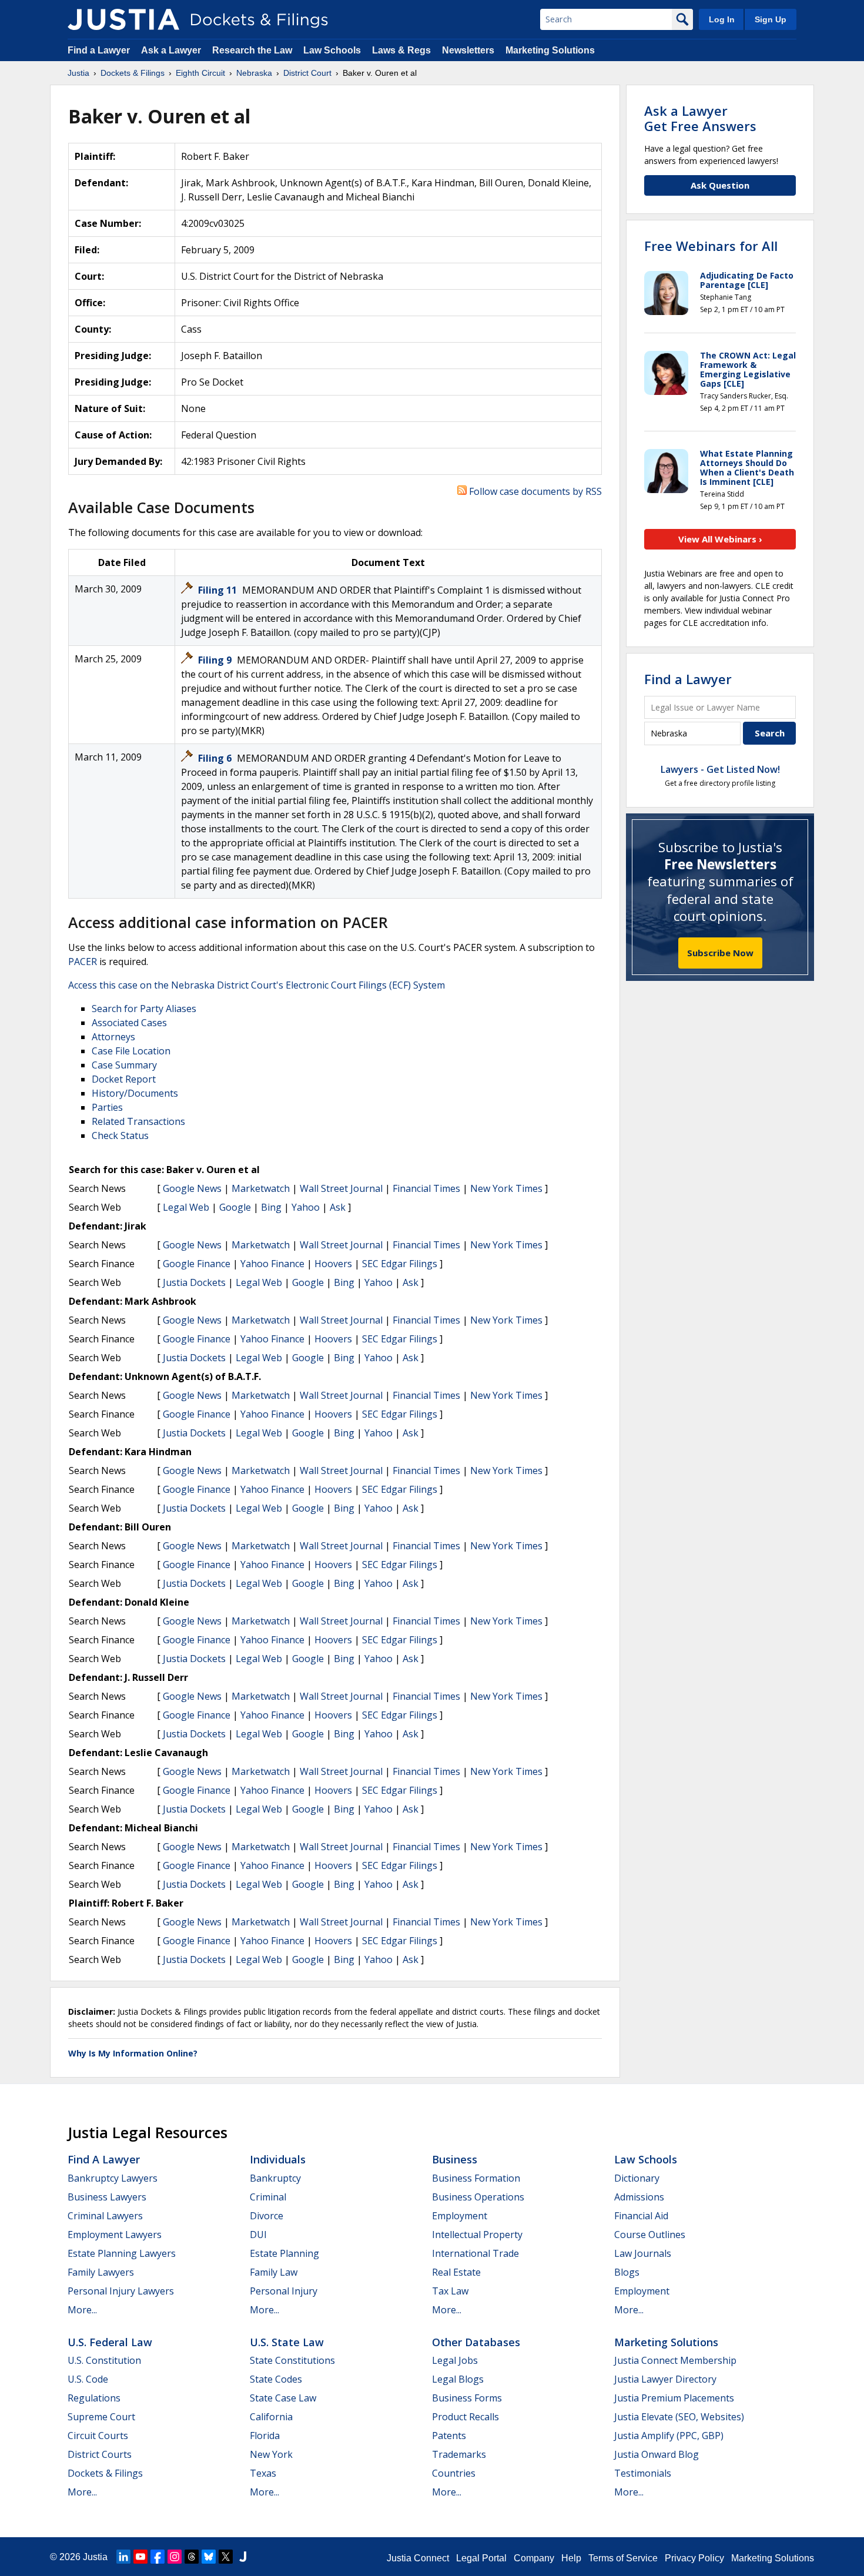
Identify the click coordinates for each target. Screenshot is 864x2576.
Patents (449, 2436)
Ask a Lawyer (172, 50)
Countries (454, 2473)
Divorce (267, 2216)
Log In (722, 19)
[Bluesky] (209, 2557)
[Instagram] (175, 2557)
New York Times (506, 1188)
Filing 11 (219, 590)
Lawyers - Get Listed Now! (720, 769)
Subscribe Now (720, 953)
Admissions (639, 2197)
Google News (192, 1188)
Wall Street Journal (341, 1188)
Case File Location (131, 1051)
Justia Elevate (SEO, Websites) (679, 2417)
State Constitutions (292, 2360)
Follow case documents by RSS (534, 491)
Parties (107, 1107)
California (271, 2417)
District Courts (100, 2454)
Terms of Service (623, 2558)
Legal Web (186, 1207)
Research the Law (252, 50)
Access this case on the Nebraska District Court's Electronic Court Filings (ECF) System (257, 985)
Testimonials (643, 2473)
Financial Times (426, 1188)
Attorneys (113, 1037)
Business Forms (467, 2398)
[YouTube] (140, 2557)
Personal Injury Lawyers (121, 2291)
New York (271, 2454)
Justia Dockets (194, 1282)
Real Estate (456, 2272)
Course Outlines (650, 2235)
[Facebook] (158, 2557)
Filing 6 (216, 758)
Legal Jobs (455, 2360)
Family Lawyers (101, 2272)
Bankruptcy (275, 2178)
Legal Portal (481, 2558)
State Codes (276, 2379)
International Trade (475, 2253)
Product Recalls (466, 2417)
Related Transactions (138, 1121)
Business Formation (476, 2178)
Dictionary (637, 2178)
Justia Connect (418, 2558)
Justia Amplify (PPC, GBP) (669, 2436)
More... (82, 2310)
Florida (265, 2436)
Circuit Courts (98, 2436)
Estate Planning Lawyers (122, 2253)
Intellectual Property (477, 2235)
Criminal (268, 2197)
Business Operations (478, 2197)
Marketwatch (261, 1188)
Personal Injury (284, 2291)
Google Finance (197, 1264)
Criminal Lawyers (105, 2216)
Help (571, 2558)
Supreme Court (101, 2417)
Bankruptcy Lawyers (113, 2178)
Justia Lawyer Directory (665, 2379)
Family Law (274, 2272)
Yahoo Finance (272, 1264)
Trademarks (459, 2454)
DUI (258, 2235)
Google (235, 1207)
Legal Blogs (458, 2379)
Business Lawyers (107, 2197)
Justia (95, 2557)
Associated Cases (129, 1023)
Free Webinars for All (711, 246)
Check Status (120, 1135)
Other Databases (476, 2342)
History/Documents (135, 1093)
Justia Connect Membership (675, 2360)
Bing (271, 1207)
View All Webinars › (720, 539)
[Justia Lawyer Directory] (243, 2557)
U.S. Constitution (104, 2360)
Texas (263, 2473)
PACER (83, 962)
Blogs (627, 2272)
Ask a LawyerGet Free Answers (700, 118)
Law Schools (332, 50)
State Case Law (283, 2398)
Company (534, 2558)
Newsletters (468, 50)
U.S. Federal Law (110, 2342)
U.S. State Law (287, 2342)
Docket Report (124, 1079)
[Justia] (123, 19)
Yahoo (306, 1207)
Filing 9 (216, 660)
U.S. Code (88, 2379)
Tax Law (450, 2291)
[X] (226, 2557)
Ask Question (720, 185)
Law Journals (643, 2253)
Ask (338, 1207)
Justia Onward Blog (657, 2454)
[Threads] (192, 2557)
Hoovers (333, 1264)
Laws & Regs (401, 50)
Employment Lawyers (115, 2235)
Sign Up (771, 19)
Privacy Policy (694, 2558)
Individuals (278, 2159)
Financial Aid (641, 2216)
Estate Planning (284, 2253)
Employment (460, 2216)
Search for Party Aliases (144, 1009)
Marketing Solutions (550, 50)
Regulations (94, 2398)
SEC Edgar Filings (400, 1264)
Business (455, 2159)
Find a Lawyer (99, 50)
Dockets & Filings (105, 2473)
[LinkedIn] (123, 2557)
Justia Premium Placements (674, 2398)
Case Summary (124, 1065)
